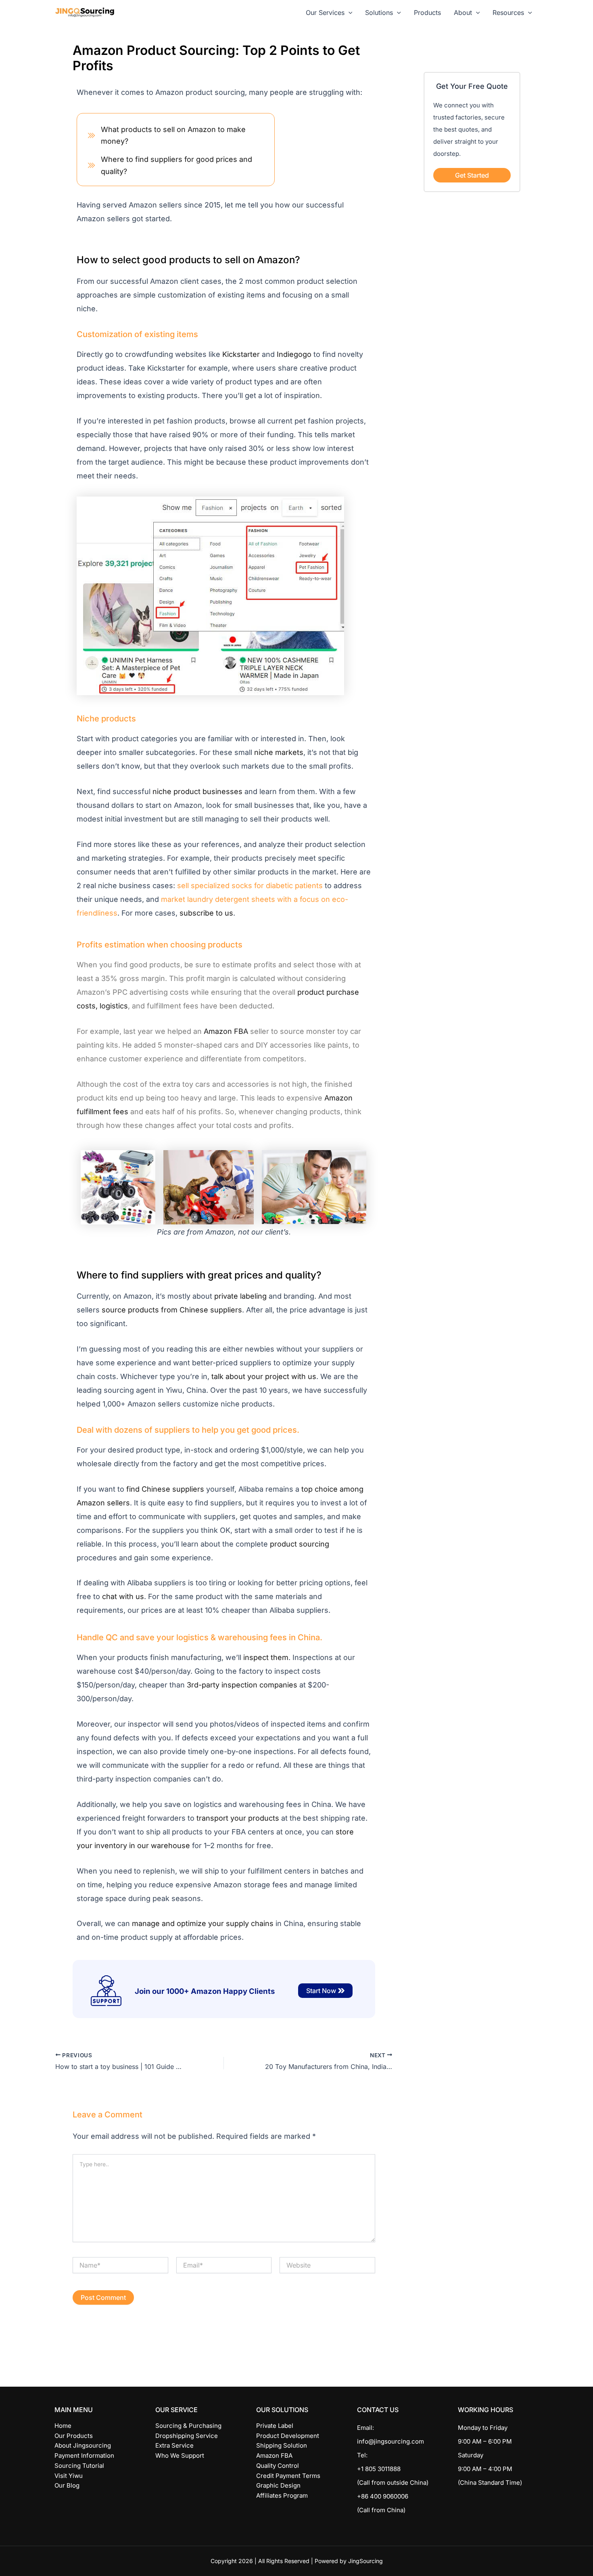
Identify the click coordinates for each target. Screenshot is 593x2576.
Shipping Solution (282, 2445)
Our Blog (67, 2485)
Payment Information (84, 2455)
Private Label (275, 2426)
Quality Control (278, 2466)
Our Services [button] (325, 13)
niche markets (279, 752)
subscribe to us (206, 913)
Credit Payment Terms (288, 2476)
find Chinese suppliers (165, 1489)
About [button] (463, 13)
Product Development (288, 2436)
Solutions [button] (379, 13)
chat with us (123, 1596)
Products (427, 13)
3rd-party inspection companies (242, 1685)
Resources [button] (508, 13)
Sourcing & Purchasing (188, 2426)
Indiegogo (294, 354)
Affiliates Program (282, 2495)
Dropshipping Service (187, 2436)
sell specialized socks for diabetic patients (250, 886)
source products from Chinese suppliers (172, 1310)
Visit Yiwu (69, 2476)
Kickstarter (241, 354)
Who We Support (180, 2455)
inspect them (266, 1657)
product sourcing (300, 1544)
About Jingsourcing (83, 2445)
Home (63, 2426)
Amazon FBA (226, 1031)
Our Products (74, 2436)
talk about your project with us (264, 1376)
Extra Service (174, 2445)
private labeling (240, 1296)
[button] (349, 13)
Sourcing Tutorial (79, 2466)
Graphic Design (278, 2485)
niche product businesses (197, 791)
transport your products (238, 1818)
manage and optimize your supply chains (203, 1923)
